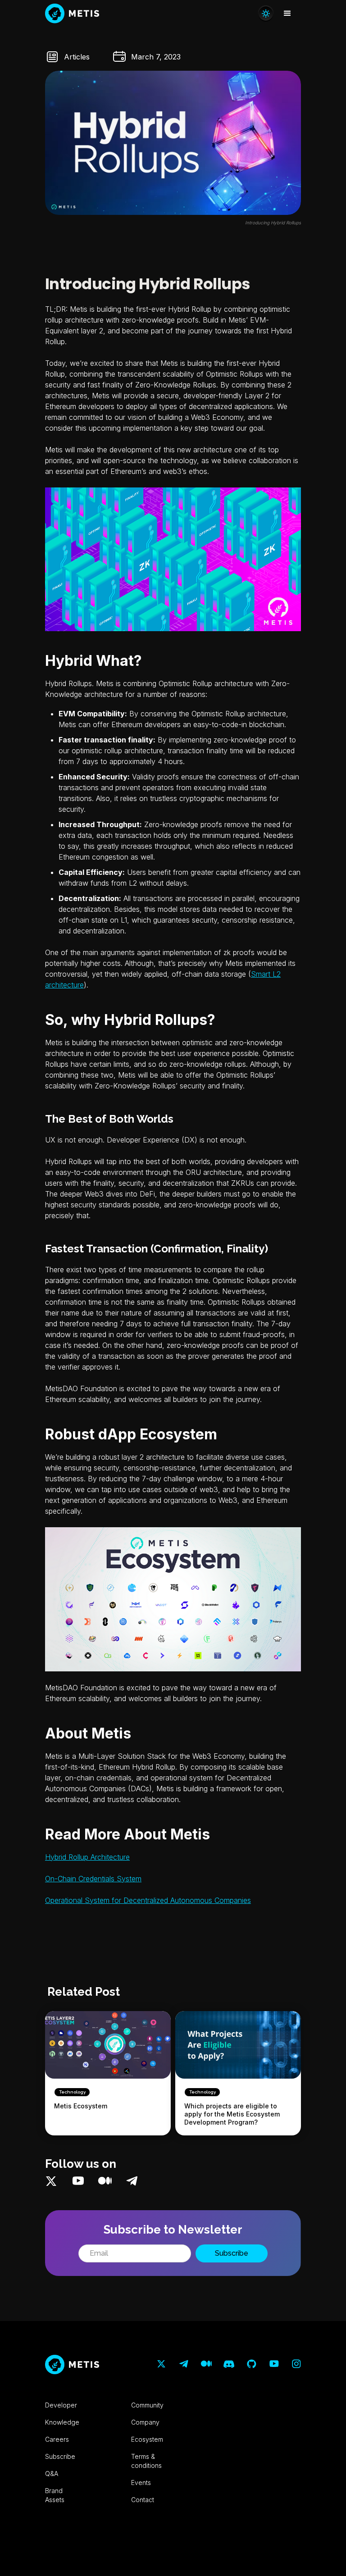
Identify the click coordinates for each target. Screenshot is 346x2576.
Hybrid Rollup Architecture (87, 1857)
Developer (61, 2405)
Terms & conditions (146, 2461)
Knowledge (62, 2422)
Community (147, 2405)
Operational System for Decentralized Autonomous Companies (148, 1900)
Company (145, 2422)
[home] (72, 14)
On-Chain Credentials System (93, 1879)
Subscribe (60, 2456)
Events (141, 2483)
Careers (57, 2439)
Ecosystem (147, 2439)
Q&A (52, 2474)
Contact (143, 2500)
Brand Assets (55, 2495)
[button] (287, 14)
